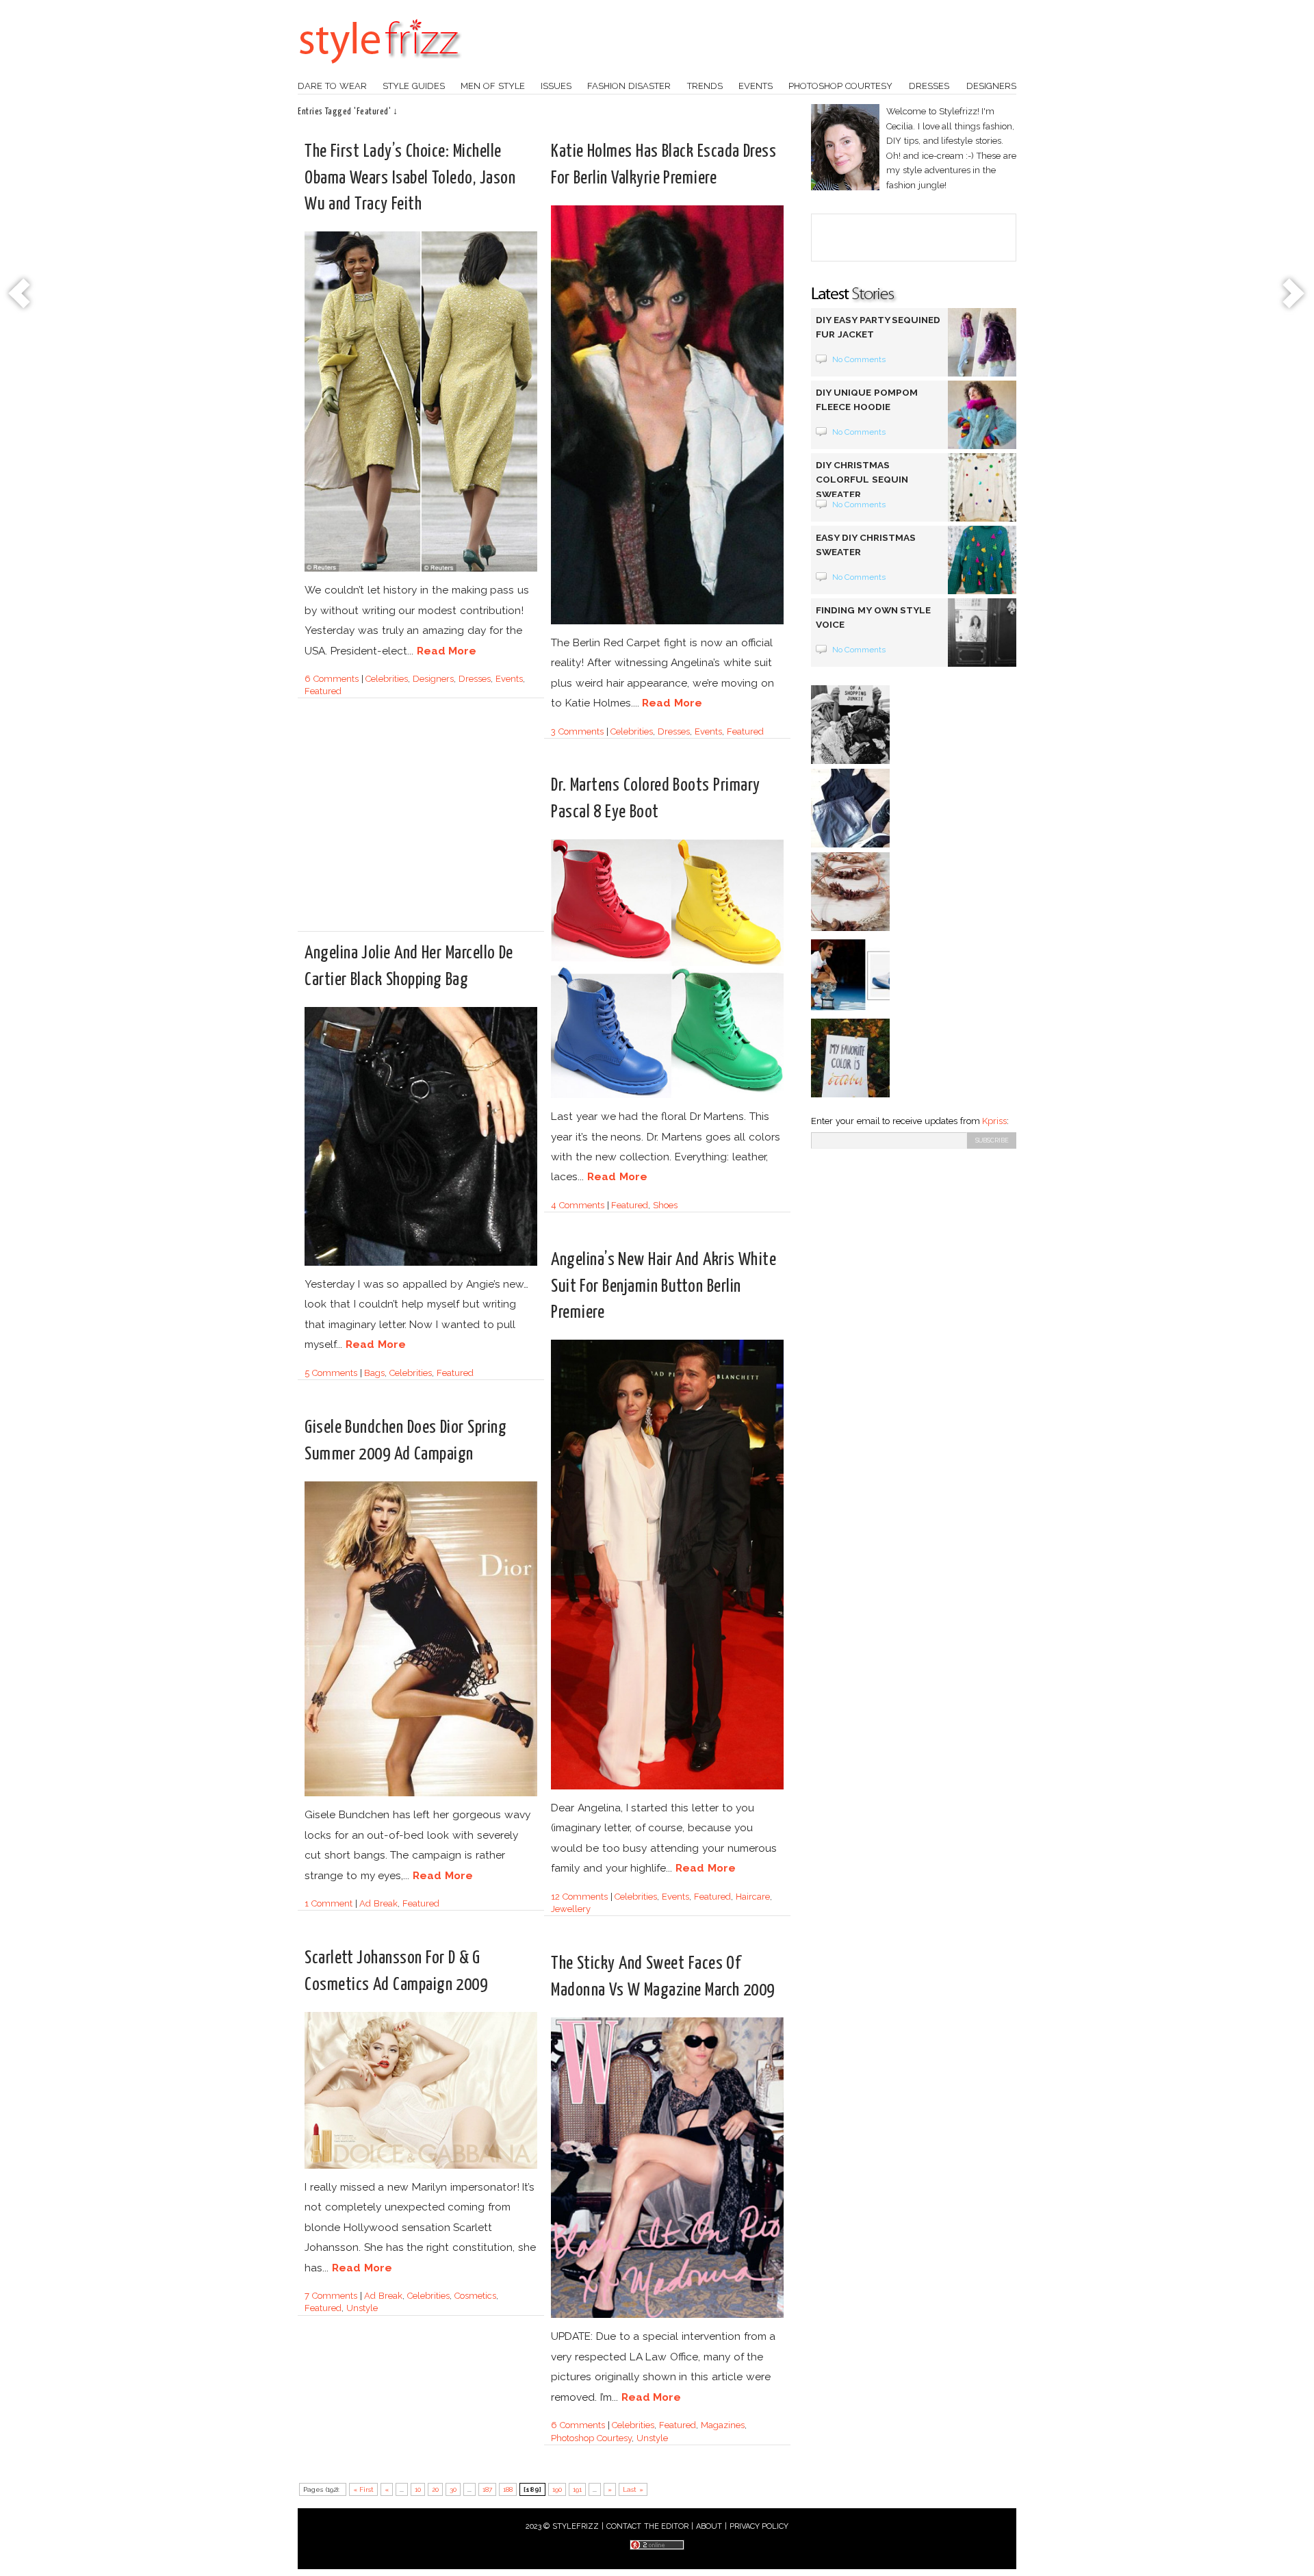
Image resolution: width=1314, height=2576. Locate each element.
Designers (991, 86)
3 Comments (577, 731)
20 (435, 2489)
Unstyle (362, 2308)
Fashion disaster (629, 86)
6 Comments (332, 679)
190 (557, 2489)
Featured (323, 691)
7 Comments (331, 2296)
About (709, 2526)
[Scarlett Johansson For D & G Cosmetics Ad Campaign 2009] (421, 2166)
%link (21, 294)
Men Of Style (493, 86)
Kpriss (994, 1121)
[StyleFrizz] (380, 71)
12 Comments (579, 1897)
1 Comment (328, 1903)
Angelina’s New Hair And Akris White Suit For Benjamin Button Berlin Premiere (664, 1286)
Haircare (753, 1897)
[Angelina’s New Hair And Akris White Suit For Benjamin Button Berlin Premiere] (667, 1787)
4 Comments (578, 1205)
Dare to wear (332, 86)
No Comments (859, 359)
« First (364, 2489)
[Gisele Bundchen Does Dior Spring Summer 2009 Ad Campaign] (421, 1794)
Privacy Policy (759, 2526)
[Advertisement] (420, 834)
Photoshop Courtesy (591, 2438)
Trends (705, 86)
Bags (374, 1373)
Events (756, 86)
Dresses (929, 86)
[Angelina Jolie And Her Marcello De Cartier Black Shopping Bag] (421, 1263)
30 (453, 2489)
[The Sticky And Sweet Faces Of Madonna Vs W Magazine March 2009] (667, 2316)
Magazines (723, 2425)
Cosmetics (475, 2296)
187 (487, 2489)
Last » (633, 2489)
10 (418, 2489)
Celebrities (387, 679)
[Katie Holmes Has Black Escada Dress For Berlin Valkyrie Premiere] (667, 622)
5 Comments (331, 1373)
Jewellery (571, 1909)
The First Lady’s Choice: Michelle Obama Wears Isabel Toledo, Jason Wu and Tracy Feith (410, 178)
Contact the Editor (648, 2526)
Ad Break (378, 1903)
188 (508, 2489)
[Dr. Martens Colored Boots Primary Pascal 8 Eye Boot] (667, 1096)
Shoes (665, 1205)
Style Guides (414, 86)
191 (577, 2489)
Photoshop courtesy (840, 86)
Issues (556, 86)
